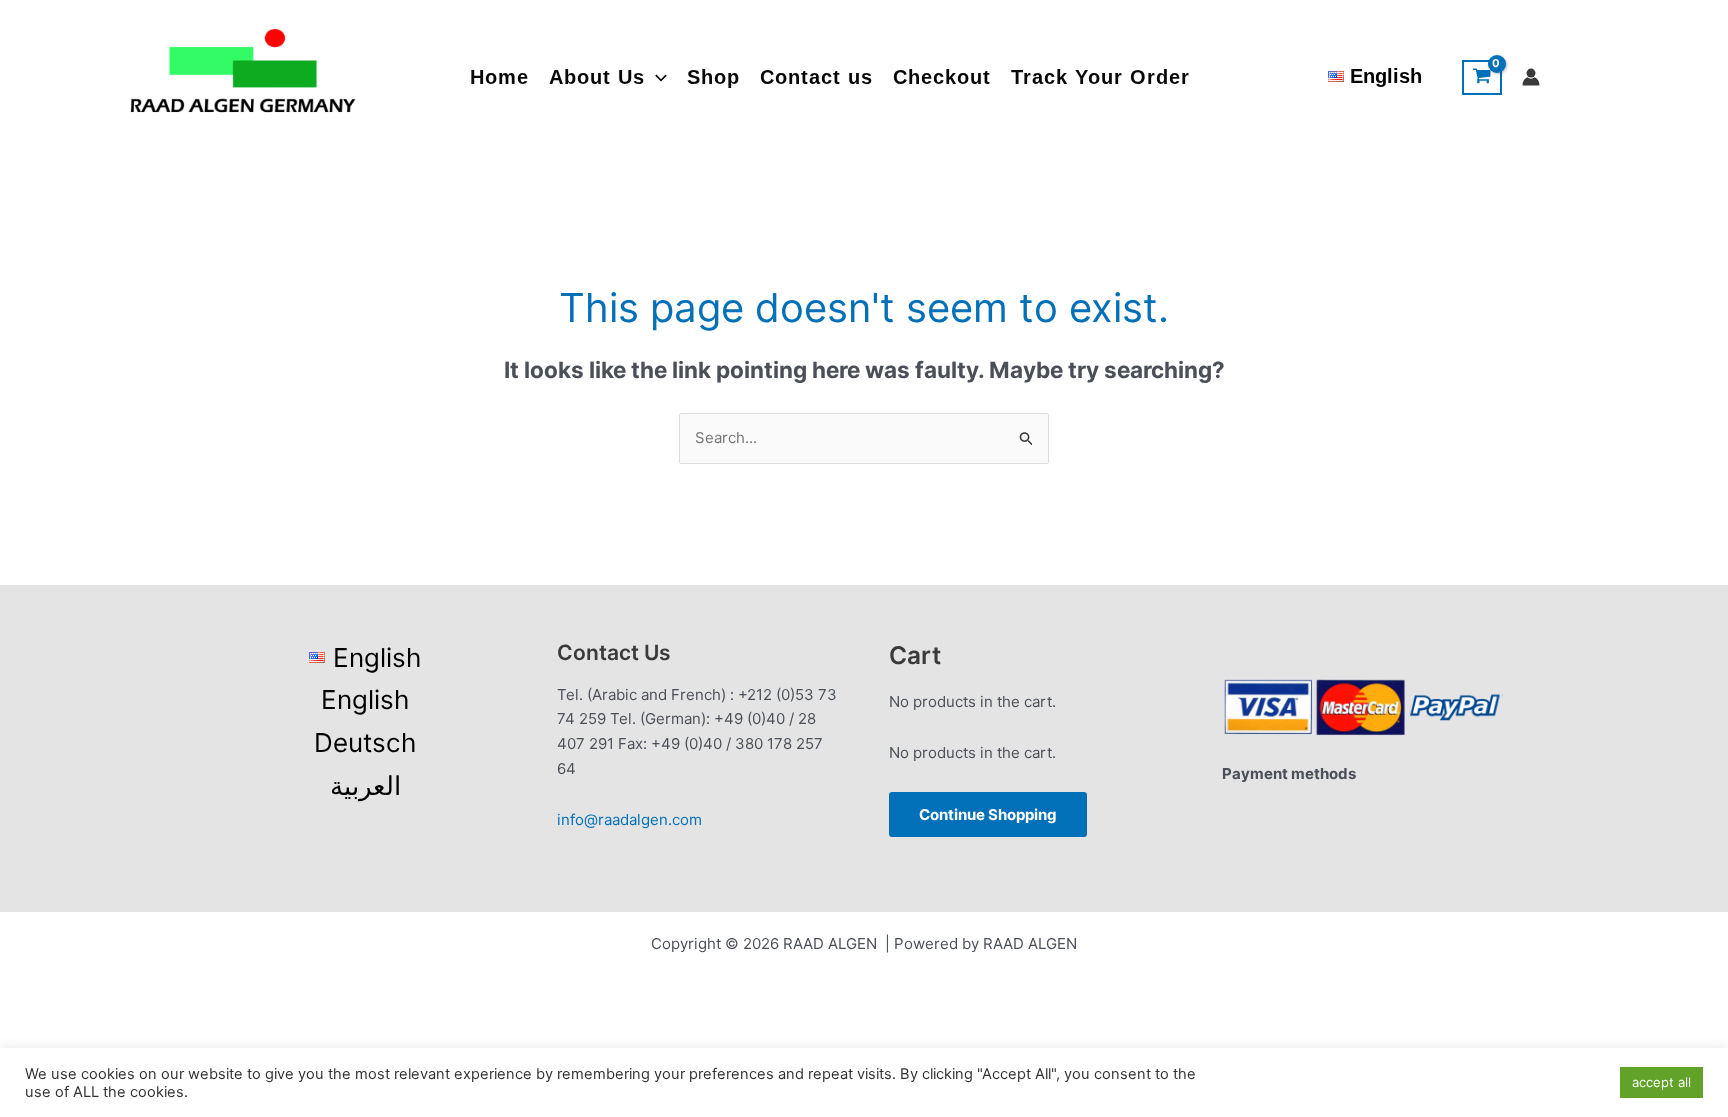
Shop (713, 77)
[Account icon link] (1531, 77)
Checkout (942, 77)
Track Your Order (1100, 77)
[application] (656, 77)
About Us (597, 77)
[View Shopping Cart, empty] (1482, 78)
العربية (365, 785)
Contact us (816, 77)
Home (499, 77)
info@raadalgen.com (629, 819)
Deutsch (365, 742)
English (365, 699)
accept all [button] (1661, 1082)
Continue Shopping (988, 814)
